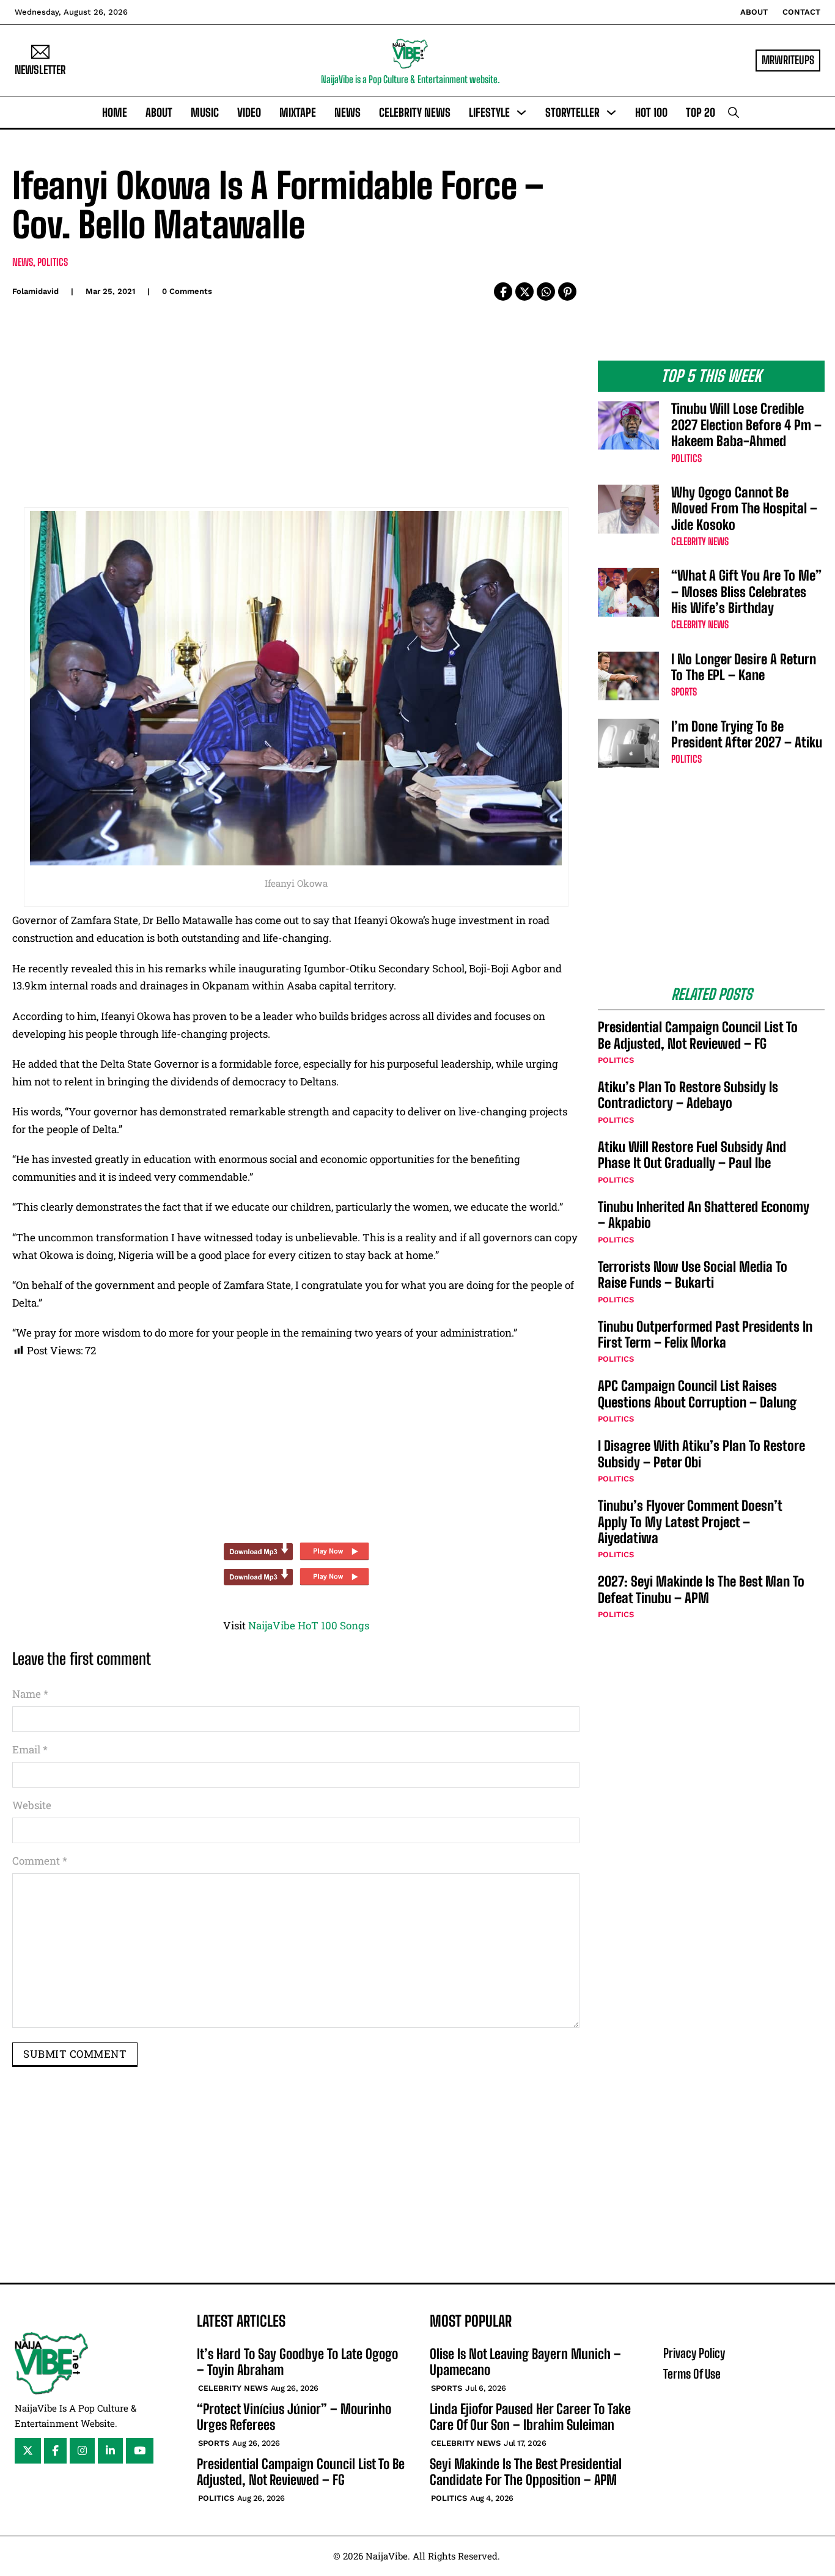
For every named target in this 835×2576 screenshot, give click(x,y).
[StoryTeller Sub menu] (611, 112)
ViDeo (249, 112)
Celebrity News (415, 112)
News (348, 112)
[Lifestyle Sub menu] (521, 112)
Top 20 (701, 112)
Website (32, 1805)
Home (115, 112)
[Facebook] (503, 292)
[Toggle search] (734, 112)
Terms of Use (692, 2374)
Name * (30, 1694)
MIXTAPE (298, 112)
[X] (524, 292)
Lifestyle (489, 112)
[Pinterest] (567, 292)
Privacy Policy (694, 2353)
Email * (30, 1749)
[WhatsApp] (546, 292)
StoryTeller (572, 112)
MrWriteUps (788, 60)
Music (205, 112)
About (754, 12)
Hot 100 (651, 112)
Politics (53, 262)
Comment (40, 1861)
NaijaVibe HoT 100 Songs (309, 1625)
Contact (801, 12)
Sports (684, 692)
